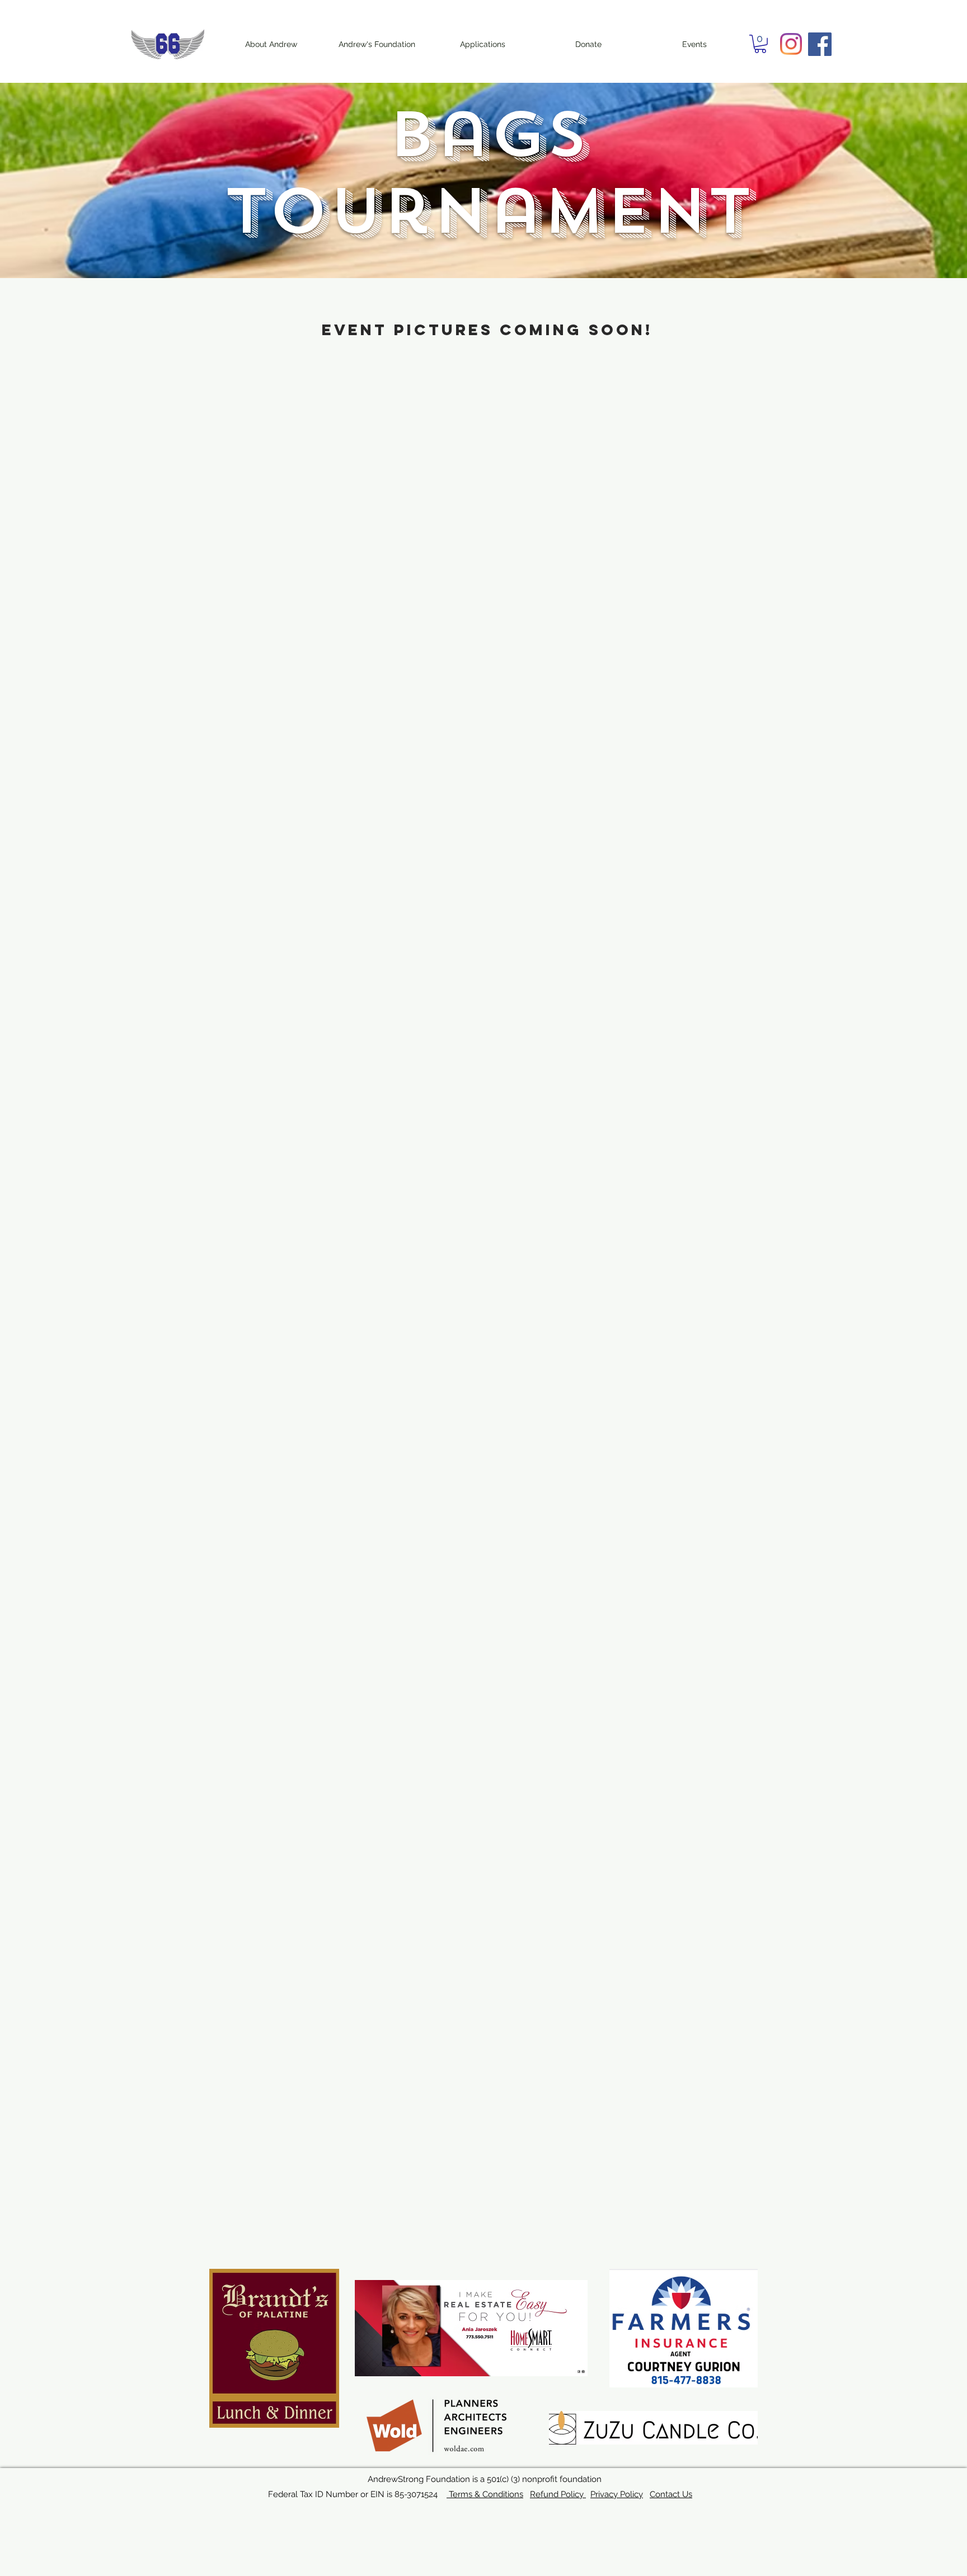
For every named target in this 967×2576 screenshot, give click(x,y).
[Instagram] (791, 44)
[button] (760, 44)
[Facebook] (820, 44)
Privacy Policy (617, 2494)
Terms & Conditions (485, 2494)
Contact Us (671, 2494)
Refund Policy (558, 2494)
